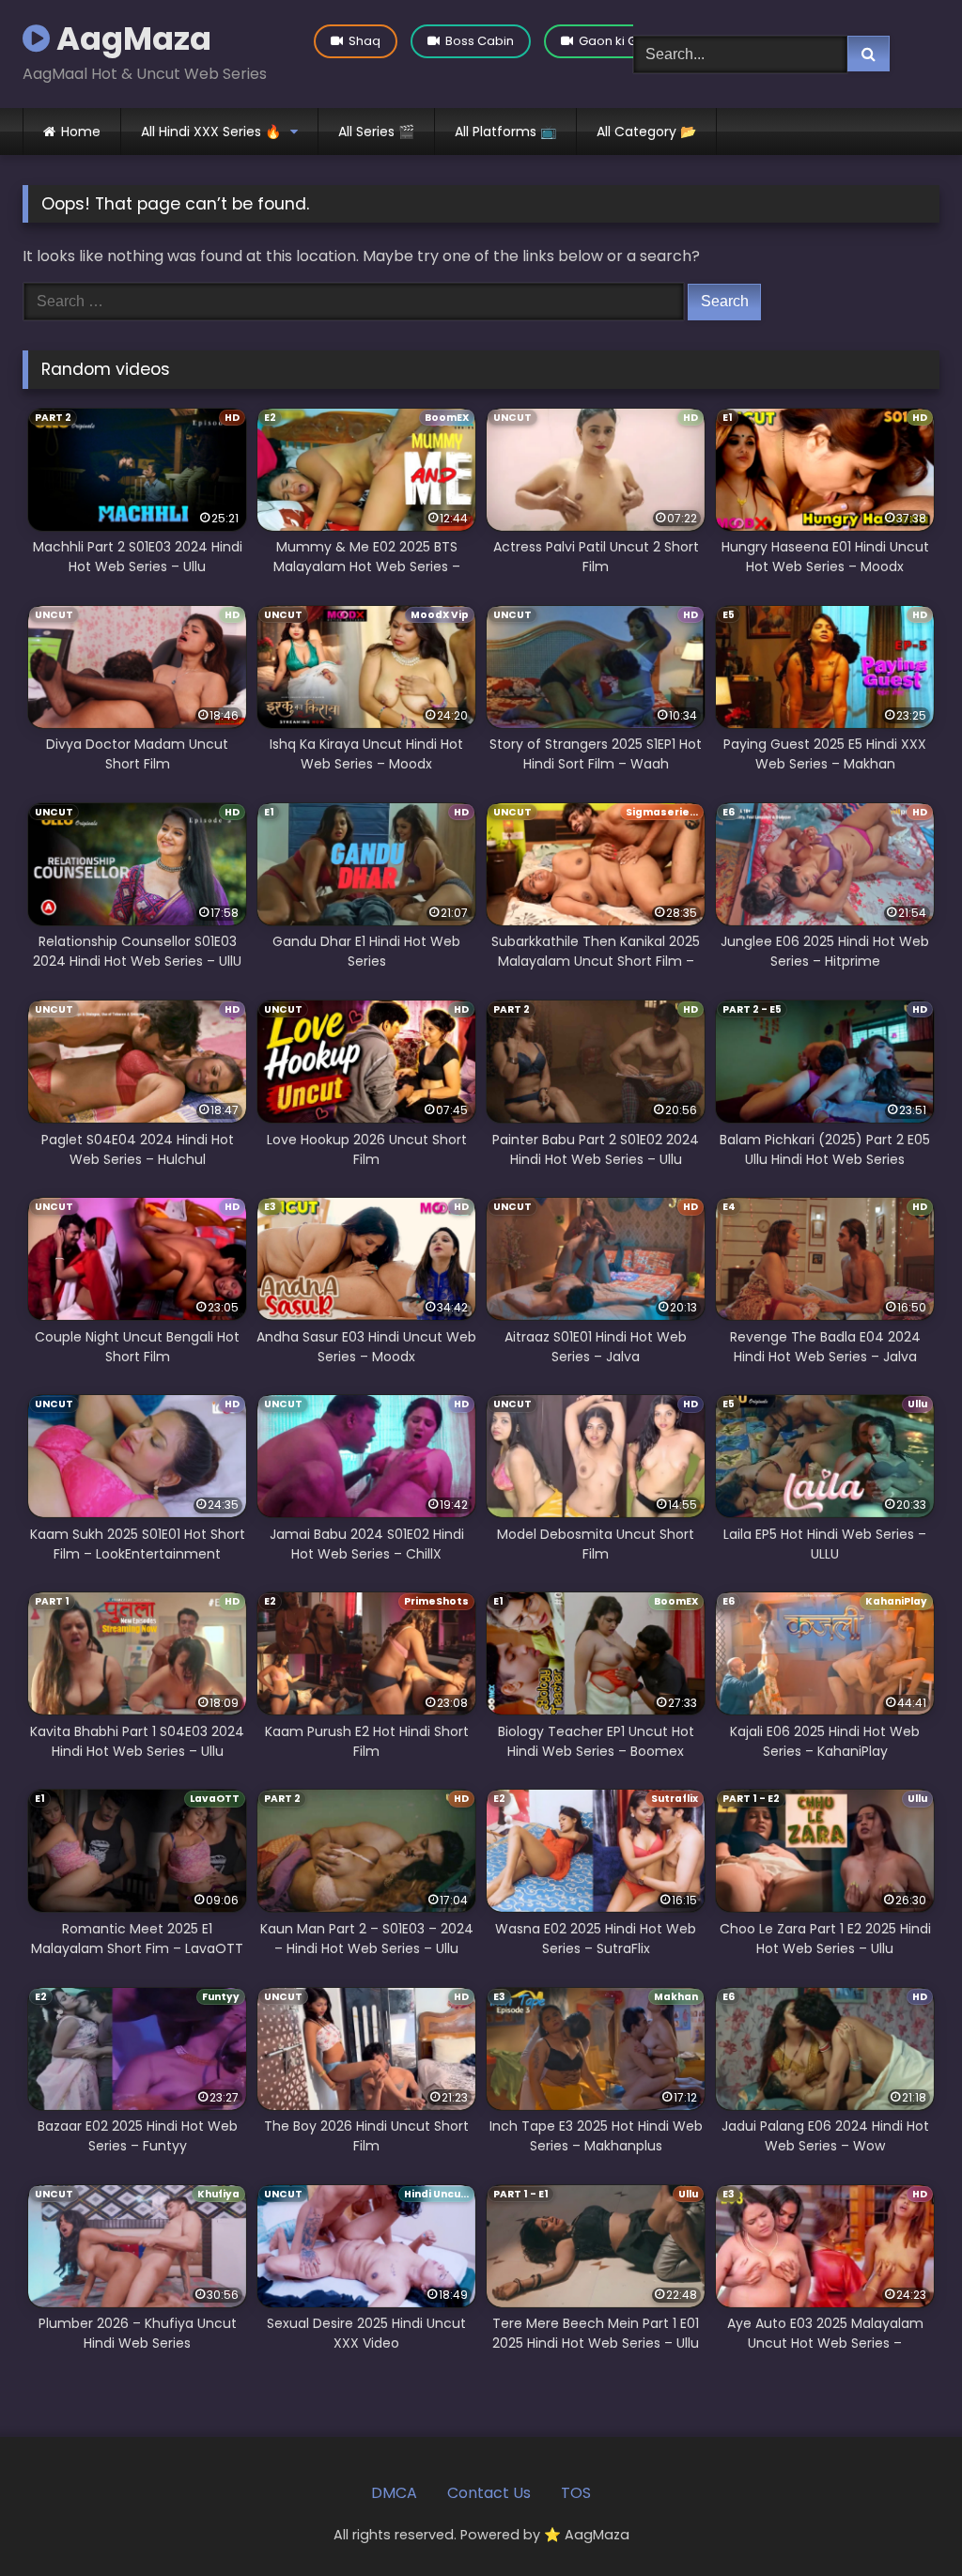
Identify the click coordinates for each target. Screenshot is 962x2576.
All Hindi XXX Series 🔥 (211, 132)
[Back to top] (904, 2520)
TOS (576, 2493)
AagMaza (131, 39)
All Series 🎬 (376, 132)
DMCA (394, 2493)
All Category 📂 (646, 132)
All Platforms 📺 (505, 132)
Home (81, 132)
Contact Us (489, 2493)
